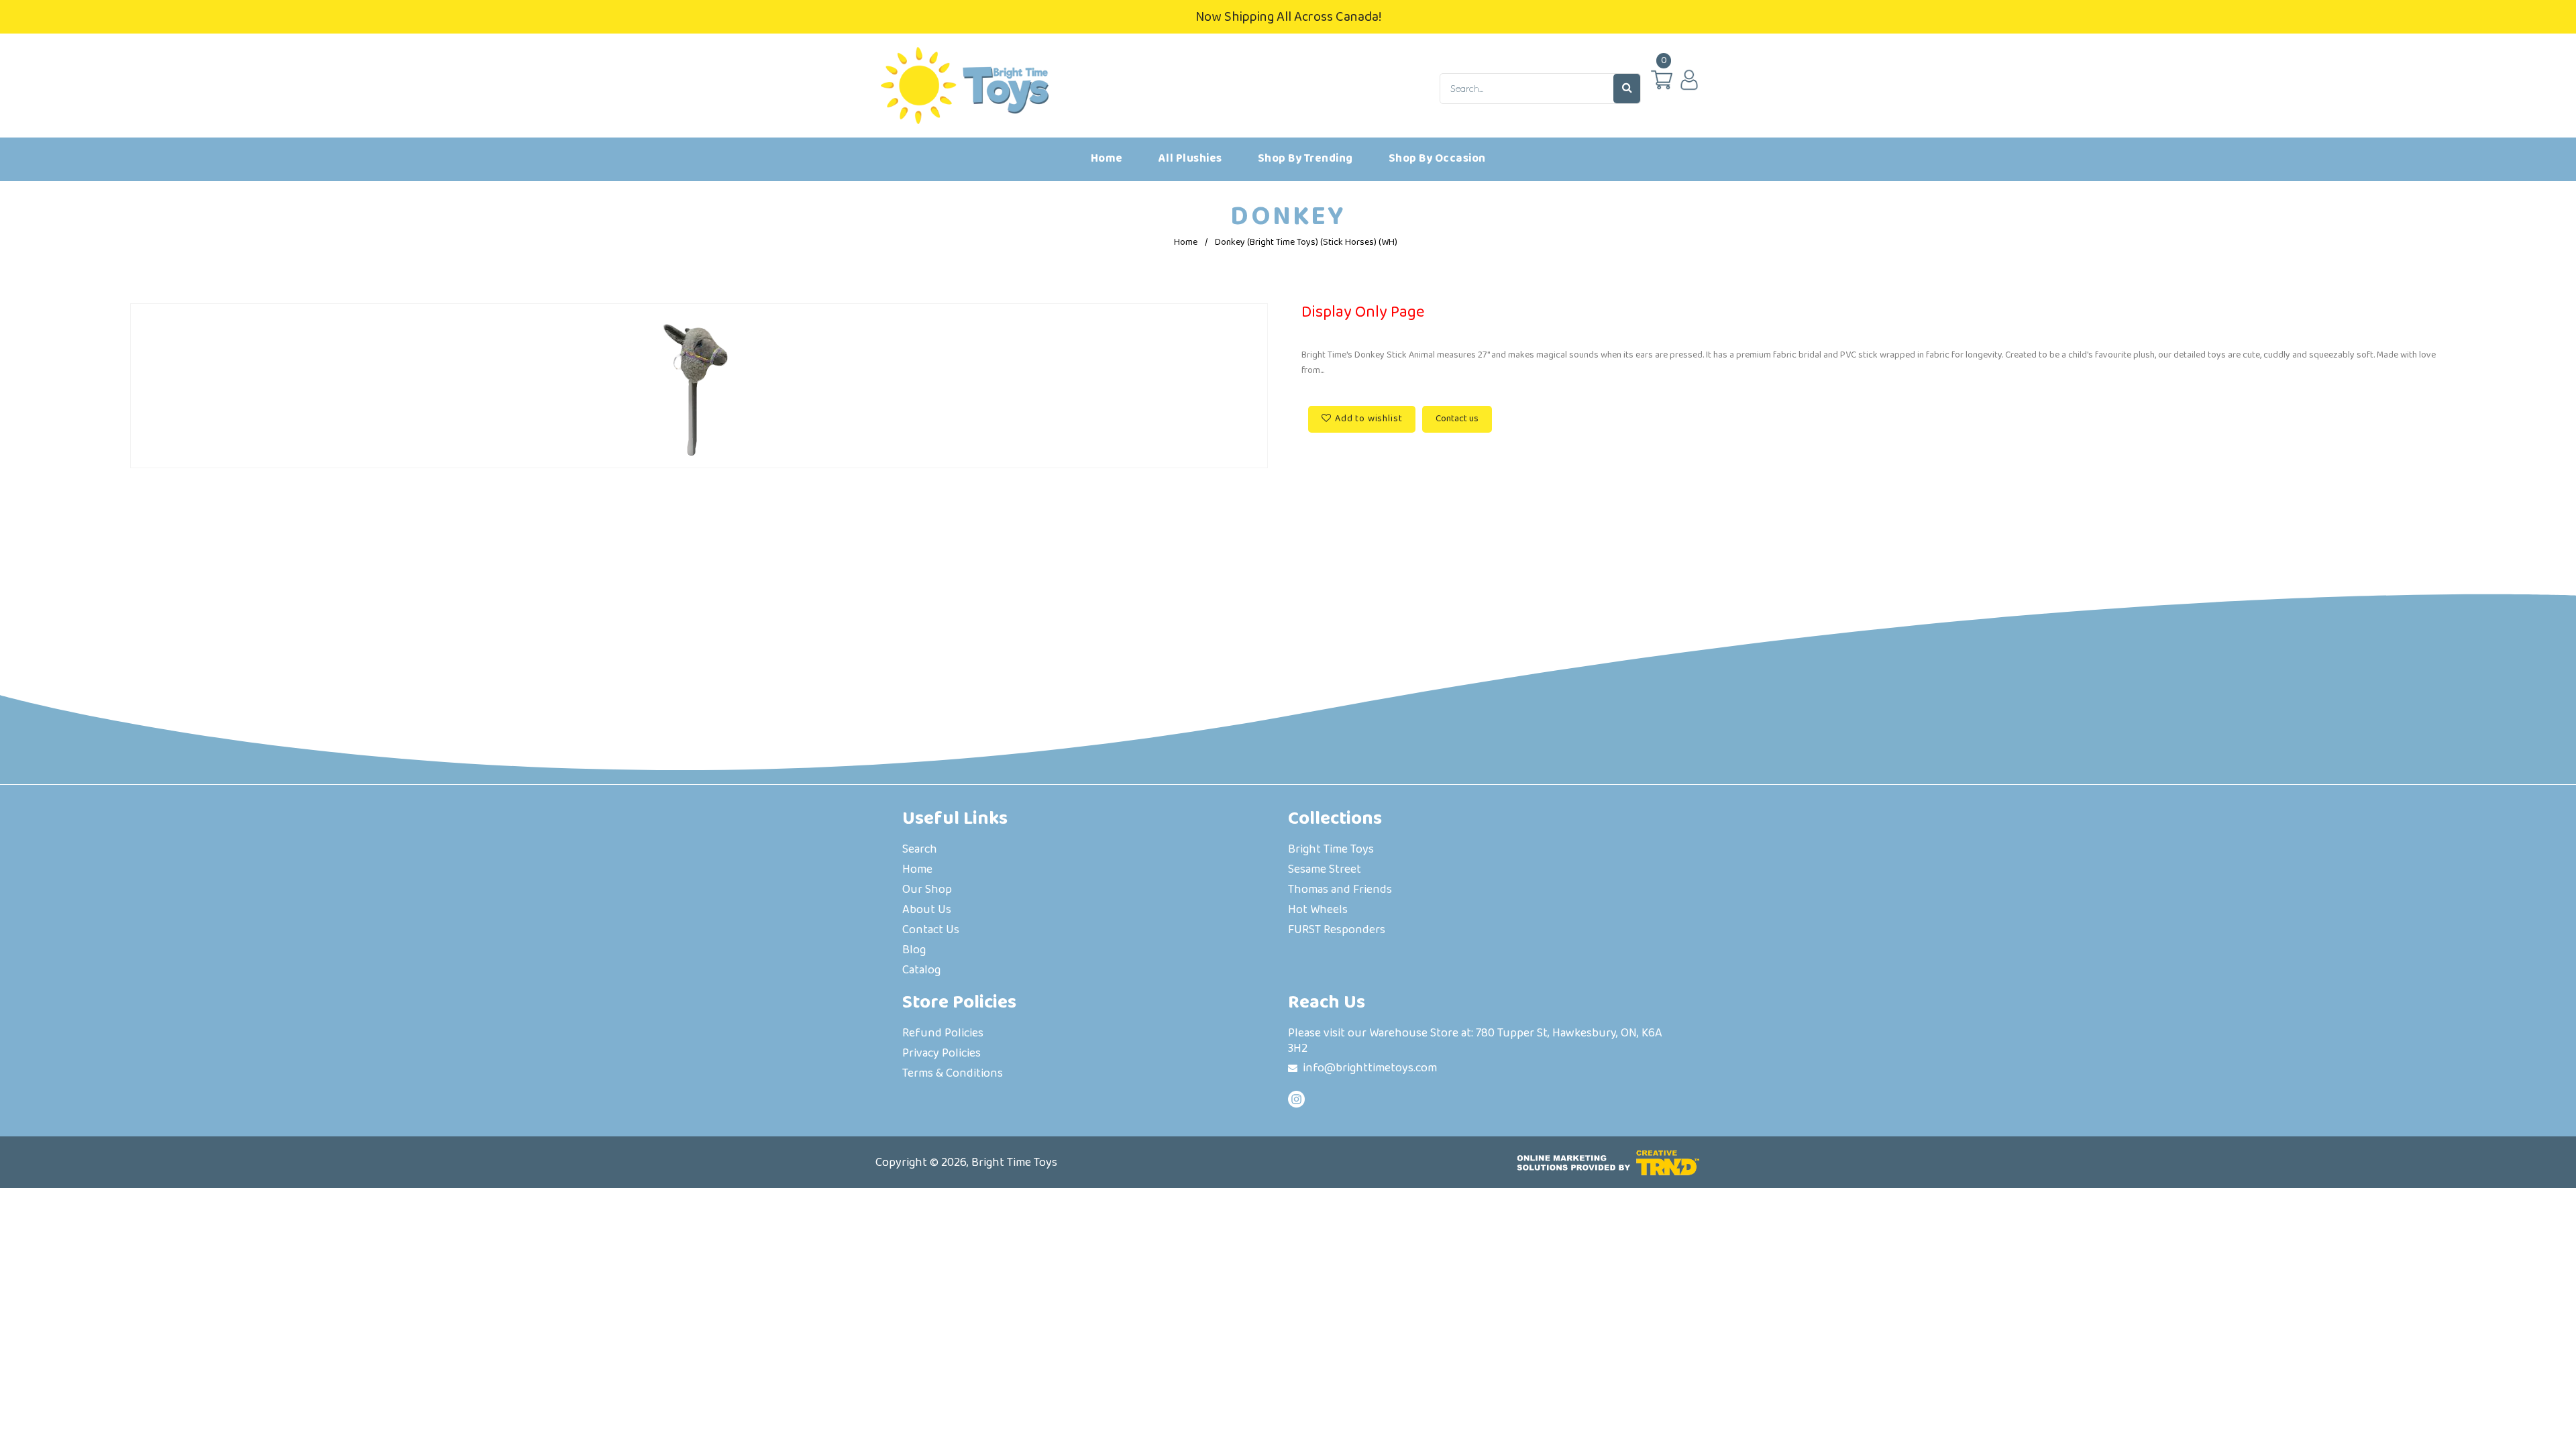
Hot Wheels (1318, 911)
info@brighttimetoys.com (1370, 1068)
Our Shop (927, 891)
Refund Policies (943, 1034)
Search (920, 850)
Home (1186, 242)
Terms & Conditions (953, 1074)
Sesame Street (1325, 870)
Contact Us (931, 931)
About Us (927, 911)
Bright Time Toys (1331, 850)
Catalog (921, 971)
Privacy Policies (942, 1054)
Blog (914, 951)
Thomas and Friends (1340, 891)
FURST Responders (1337, 931)
